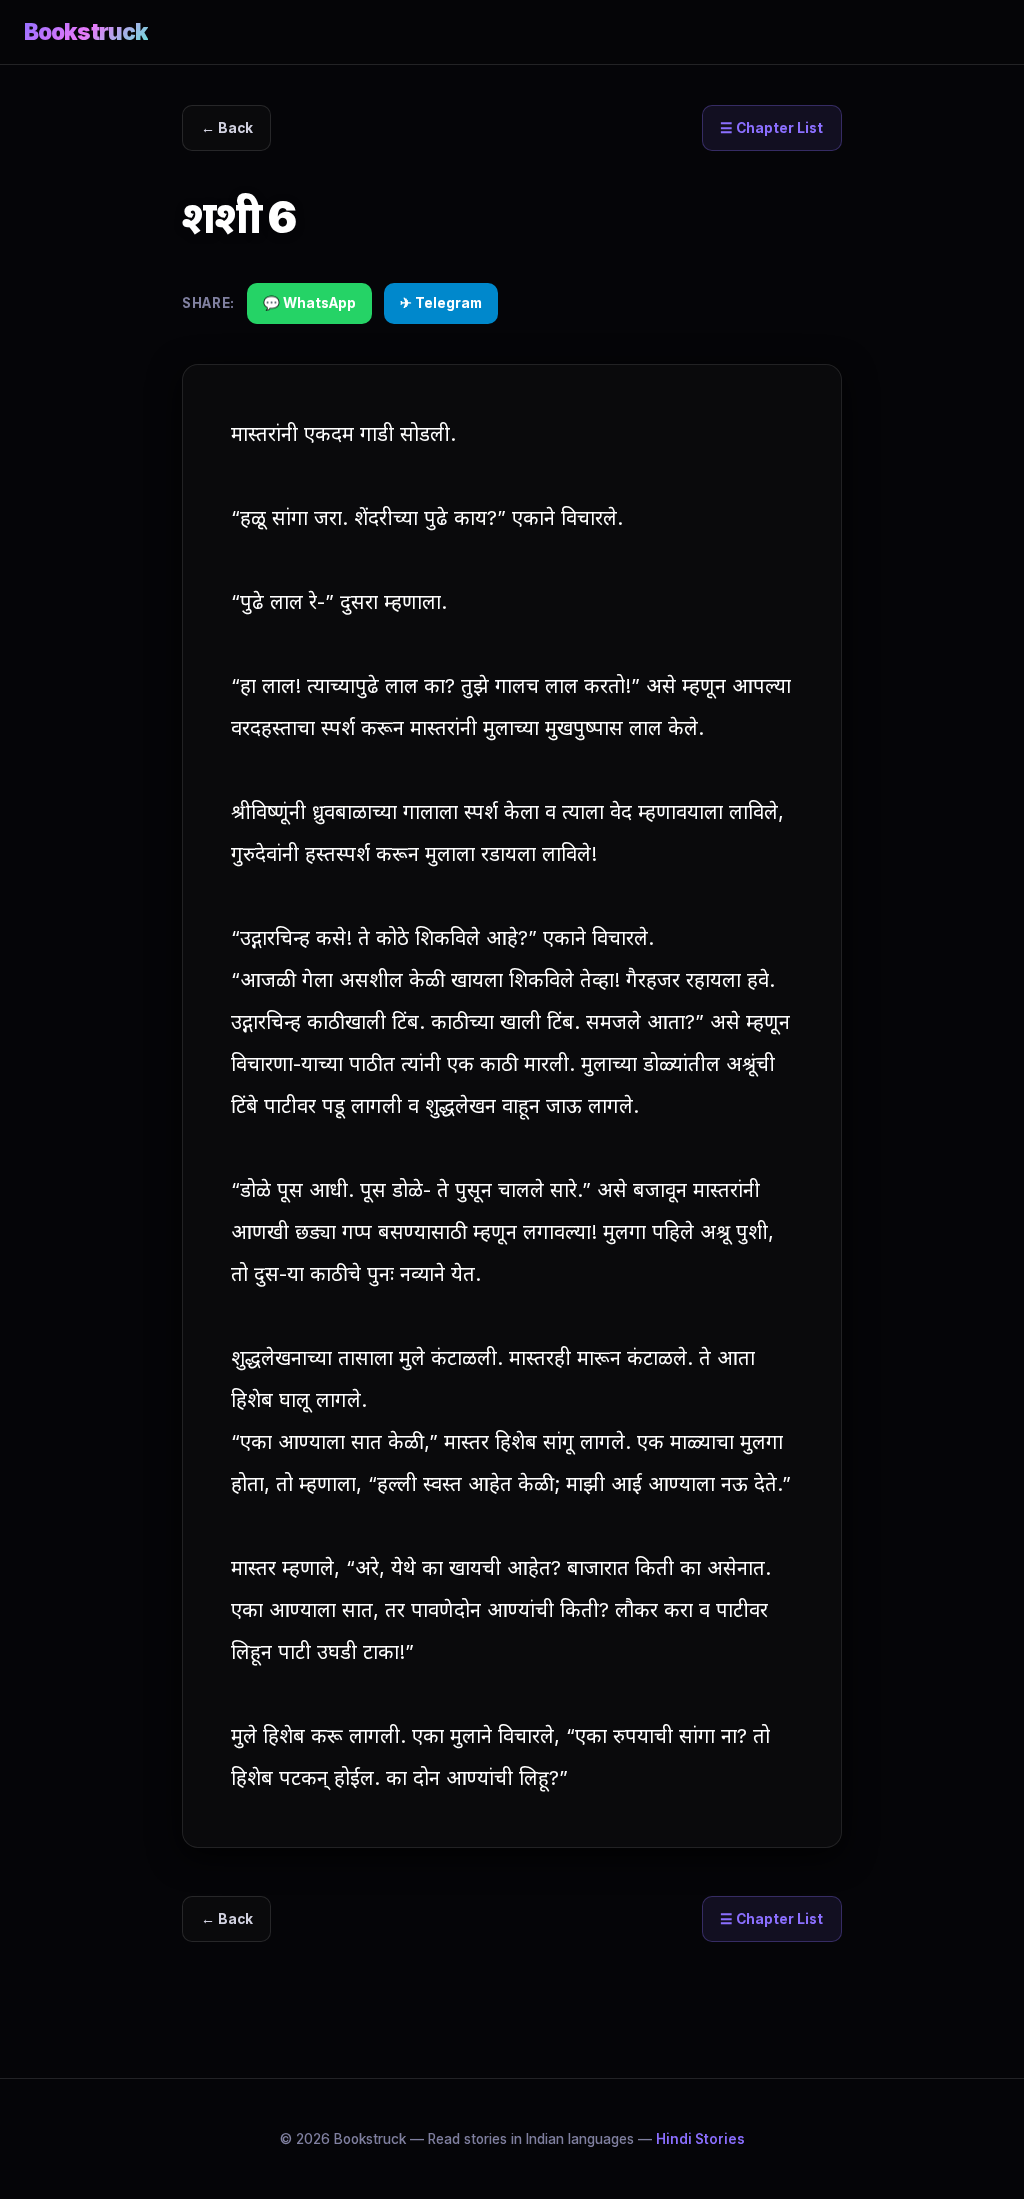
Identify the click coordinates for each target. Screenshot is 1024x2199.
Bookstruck (86, 31)
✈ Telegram (441, 303)
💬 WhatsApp (309, 303)
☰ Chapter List (771, 128)
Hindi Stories (700, 2139)
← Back (227, 128)
